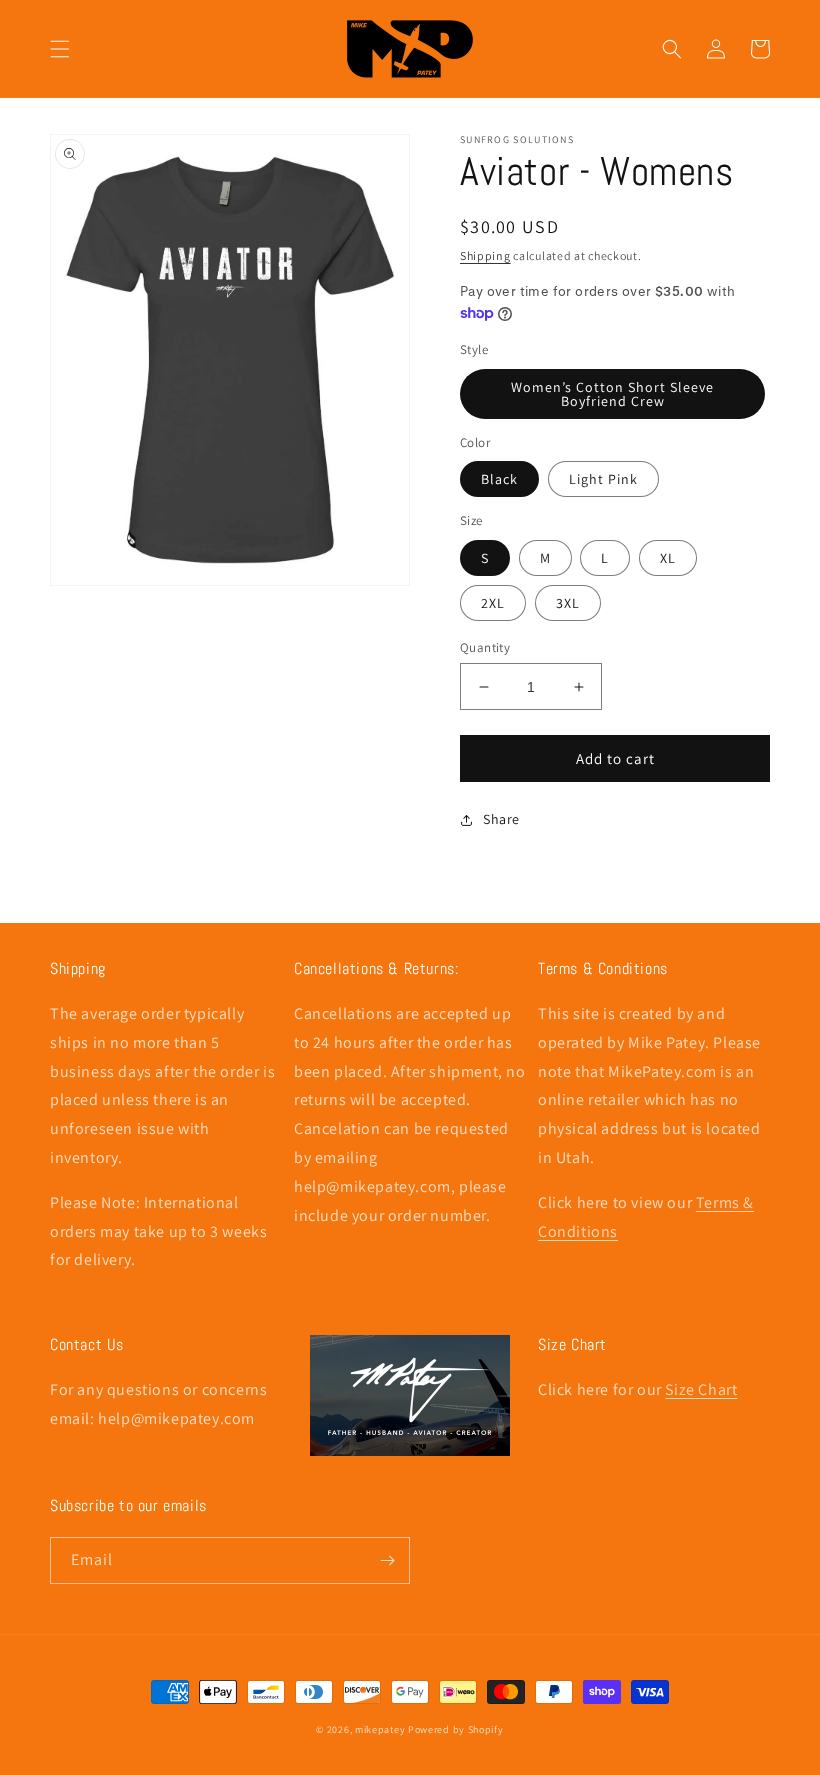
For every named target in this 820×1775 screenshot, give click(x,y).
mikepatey (380, 1729)
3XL (568, 603)
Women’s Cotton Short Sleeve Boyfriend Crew (612, 394)
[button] (60, 49)
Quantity (485, 647)
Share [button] (501, 819)
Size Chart (701, 1389)
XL (668, 558)
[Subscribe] (387, 1560)
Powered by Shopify (456, 1729)
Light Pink (603, 479)
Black (499, 479)
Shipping (485, 255)
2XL (493, 603)
